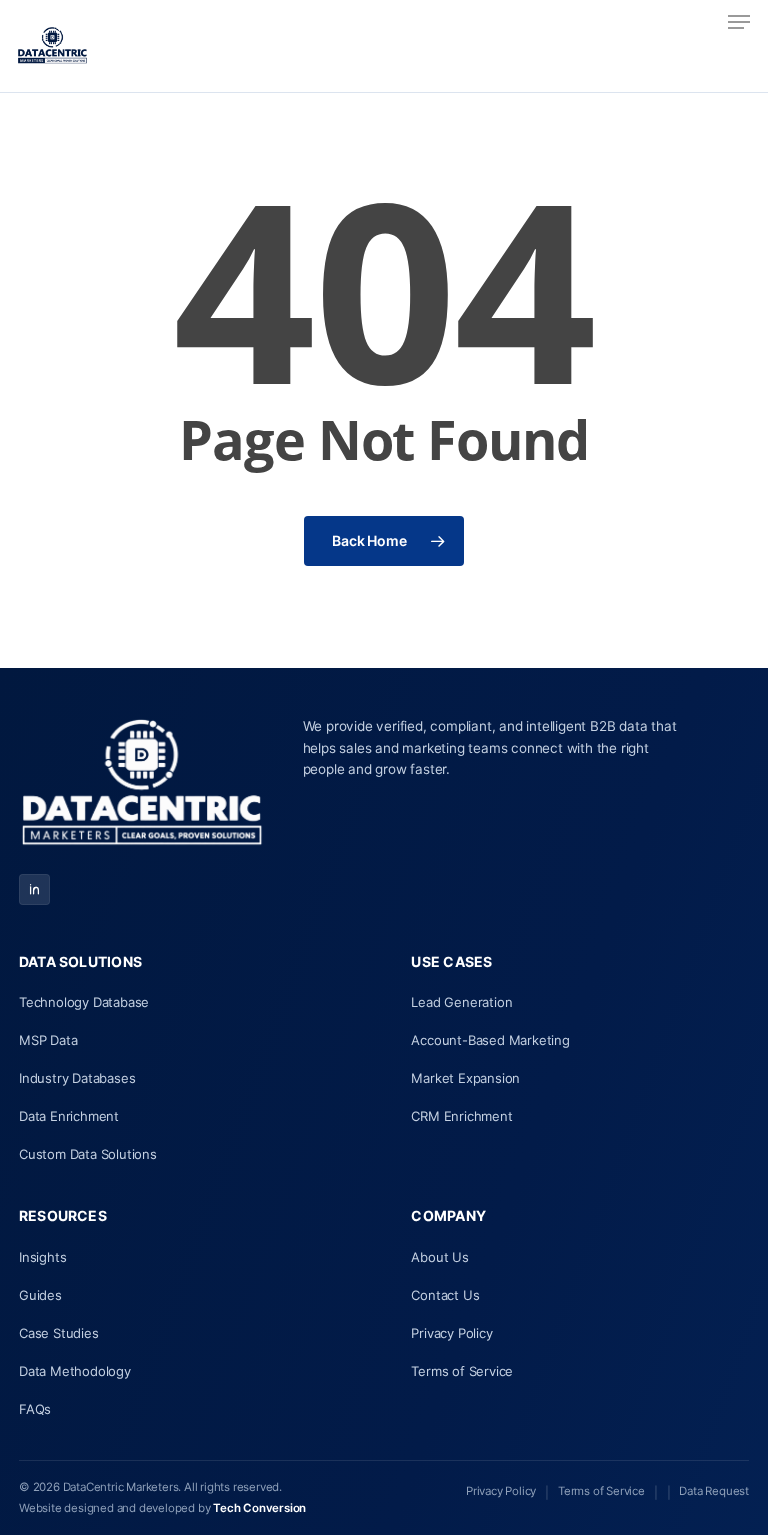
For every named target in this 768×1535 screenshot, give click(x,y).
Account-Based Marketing (490, 1040)
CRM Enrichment (461, 1116)
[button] (739, 22)
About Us (439, 1257)
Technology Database (84, 1002)
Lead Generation (461, 1002)
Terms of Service (462, 1371)
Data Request (714, 1491)
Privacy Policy (451, 1333)
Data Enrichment (69, 1116)
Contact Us (445, 1295)
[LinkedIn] (34, 889)
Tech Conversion (259, 1508)
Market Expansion (465, 1078)
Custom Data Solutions (88, 1154)
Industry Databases (77, 1078)
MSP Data (48, 1040)
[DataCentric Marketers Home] (142, 785)
